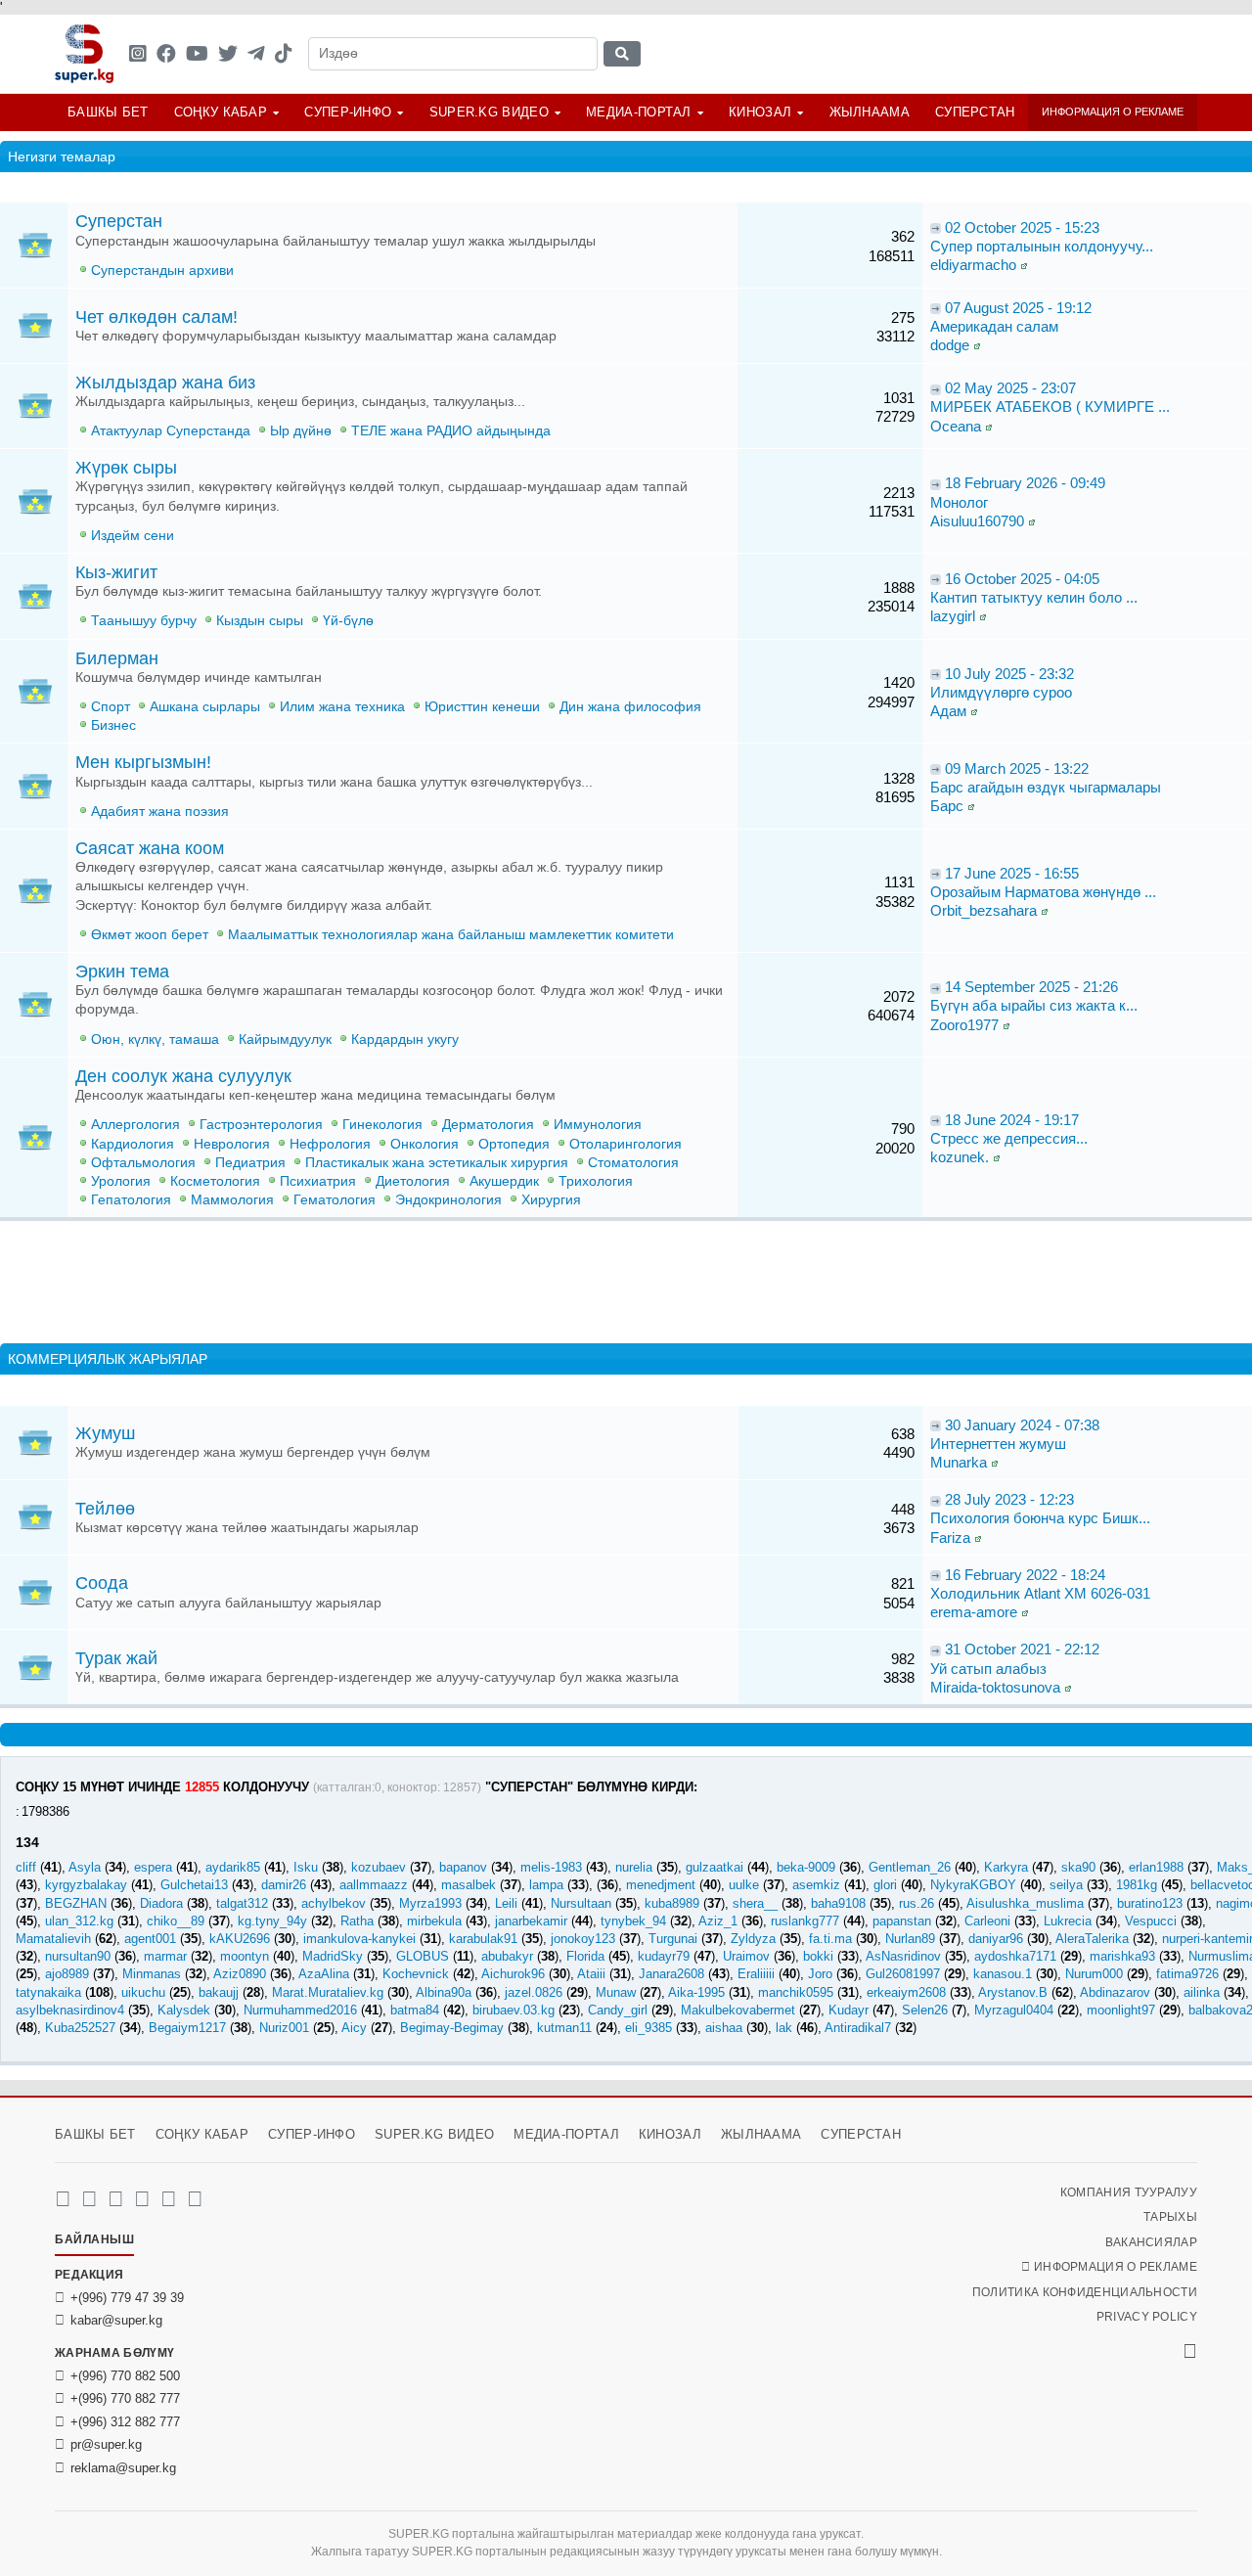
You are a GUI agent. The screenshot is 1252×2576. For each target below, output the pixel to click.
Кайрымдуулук (285, 1039)
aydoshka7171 (1015, 1956)
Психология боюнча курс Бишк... (1040, 1518)
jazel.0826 (534, 1992)
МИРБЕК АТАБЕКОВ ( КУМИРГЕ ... (1050, 407)
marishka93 (1122, 1956)
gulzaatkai (715, 1867)
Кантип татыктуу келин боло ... (1034, 597)
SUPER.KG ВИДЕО (489, 112)
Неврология (232, 1144)
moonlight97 (1121, 2010)
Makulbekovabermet (738, 2010)
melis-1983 (551, 1867)
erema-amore (974, 1612)
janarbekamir (531, 1921)
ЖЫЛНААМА (870, 112)
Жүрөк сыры (126, 468)
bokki (818, 1956)
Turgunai (673, 1939)
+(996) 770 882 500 (125, 2376)
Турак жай (116, 1658)
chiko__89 (176, 1921)
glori (885, 1885)
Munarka (959, 1462)
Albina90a (444, 1992)
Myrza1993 (430, 1903)
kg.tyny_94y (272, 1921)
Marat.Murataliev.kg (328, 1992)
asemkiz (816, 1885)
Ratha (357, 1921)
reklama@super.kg (123, 2468)
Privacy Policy (1147, 2317)
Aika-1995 (696, 1992)
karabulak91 (483, 1939)
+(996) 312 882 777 (125, 2422)
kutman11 (564, 2028)
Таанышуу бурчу (144, 621)
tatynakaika (48, 1992)
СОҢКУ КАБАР (221, 112)
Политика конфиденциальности (1085, 2292)
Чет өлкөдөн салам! (156, 317)
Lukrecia (1068, 1921)
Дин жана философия (630, 707)
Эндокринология (448, 1200)
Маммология (232, 1200)
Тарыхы (1170, 2217)
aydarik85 (233, 1867)
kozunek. (960, 1157)
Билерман (117, 658)
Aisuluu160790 (977, 521)
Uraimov (746, 1956)
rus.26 (917, 1903)
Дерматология (488, 1125)
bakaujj (219, 1992)
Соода (102, 1583)
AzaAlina (324, 1974)
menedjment (661, 1885)
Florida (585, 1956)
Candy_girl (618, 2010)
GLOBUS (423, 1956)
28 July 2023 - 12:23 (1009, 1499)
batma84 (415, 2010)
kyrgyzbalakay (86, 1885)
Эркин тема (122, 972)
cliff (26, 1867)
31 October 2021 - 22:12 (1022, 1649)
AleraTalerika (1092, 1939)
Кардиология (133, 1144)
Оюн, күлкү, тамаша (155, 1039)
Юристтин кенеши (482, 707)
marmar (165, 1956)
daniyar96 (996, 1939)
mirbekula (434, 1921)
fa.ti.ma (830, 1939)
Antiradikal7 (858, 2028)
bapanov (463, 1867)
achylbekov (334, 1903)
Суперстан (975, 112)
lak (784, 2028)
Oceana (956, 426)
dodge (950, 345)
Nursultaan (581, 1903)
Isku (306, 1867)
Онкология (425, 1144)
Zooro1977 (964, 1025)
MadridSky (333, 1956)
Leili (506, 1903)
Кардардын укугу (405, 1039)
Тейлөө (105, 1509)
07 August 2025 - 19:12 (1018, 308)
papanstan (902, 1921)
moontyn (245, 1956)
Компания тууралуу (1129, 2192)
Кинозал (760, 112)
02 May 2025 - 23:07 (1010, 388)
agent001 (150, 1939)
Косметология (215, 1181)
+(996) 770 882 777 (125, 2398)
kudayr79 (664, 1956)
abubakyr (507, 1956)
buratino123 (1150, 1903)
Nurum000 (1094, 1974)
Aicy (354, 2028)
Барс (947, 806)
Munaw (616, 1992)
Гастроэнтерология (261, 1125)
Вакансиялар (1151, 2242)
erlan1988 (1156, 1867)
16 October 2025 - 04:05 (1022, 579)
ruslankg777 (805, 1921)
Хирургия (551, 1200)
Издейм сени (133, 536)
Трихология (596, 1181)
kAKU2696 (240, 1939)
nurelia (634, 1867)
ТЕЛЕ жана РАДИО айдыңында (451, 431)
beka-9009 (806, 1867)
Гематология (335, 1200)
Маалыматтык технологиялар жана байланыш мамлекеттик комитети (451, 935)
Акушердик (504, 1181)
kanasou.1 (1003, 1974)
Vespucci (1151, 1921)
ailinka (1202, 1992)
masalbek (469, 1885)
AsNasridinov (903, 1956)
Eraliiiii (756, 1974)
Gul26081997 (903, 1974)
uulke (744, 1885)
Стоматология (633, 1163)
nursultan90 (78, 1956)
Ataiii (591, 1974)
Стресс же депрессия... (1009, 1138)
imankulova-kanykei (359, 1939)
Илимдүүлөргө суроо (1001, 692)
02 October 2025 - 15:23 (1022, 227)
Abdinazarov (1115, 1992)
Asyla (85, 1867)
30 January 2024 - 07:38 (1022, 1425)
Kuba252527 (80, 2028)
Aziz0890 (240, 1974)
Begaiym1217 (187, 2028)
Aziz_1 (718, 1921)
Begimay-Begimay (452, 2028)
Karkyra (1006, 1867)
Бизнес (113, 725)
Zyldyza (753, 1939)
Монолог (959, 502)
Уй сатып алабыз (988, 1669)
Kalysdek (184, 2010)
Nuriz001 (284, 2028)
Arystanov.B (1013, 1992)
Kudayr (849, 2010)
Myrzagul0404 (1014, 2010)
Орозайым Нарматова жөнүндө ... (1043, 892)
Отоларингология (626, 1144)
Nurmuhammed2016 (300, 2010)
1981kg (1137, 1885)
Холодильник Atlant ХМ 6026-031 (1040, 1593)
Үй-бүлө (348, 621)
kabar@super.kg (116, 2320)
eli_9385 (648, 2028)
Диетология (413, 1181)
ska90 (1078, 1867)
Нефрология (330, 1144)
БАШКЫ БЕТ (108, 112)
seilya (1066, 1885)
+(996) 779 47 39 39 (127, 2298)
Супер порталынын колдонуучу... (1042, 246)
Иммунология (598, 1125)
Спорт (111, 707)
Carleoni (987, 1921)
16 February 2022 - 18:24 (1025, 1575)
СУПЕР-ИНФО (348, 112)
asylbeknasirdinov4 (70, 2010)
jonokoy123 (583, 1939)
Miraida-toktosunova (995, 1687)
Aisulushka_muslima (1025, 1903)
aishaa (724, 2028)
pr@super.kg (106, 2444)
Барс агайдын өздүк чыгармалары (1046, 787)
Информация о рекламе (1113, 112)
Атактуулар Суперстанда (171, 431)
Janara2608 (671, 1974)
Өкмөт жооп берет (150, 935)
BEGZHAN (76, 1903)
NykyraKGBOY (973, 1885)
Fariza (950, 1537)
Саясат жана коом (150, 848)
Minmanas (152, 1974)
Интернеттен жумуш (998, 1444)
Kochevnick (416, 1974)
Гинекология (382, 1125)
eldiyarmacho (973, 265)
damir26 (284, 1885)
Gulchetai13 (194, 1885)
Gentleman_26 (910, 1867)
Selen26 (925, 2010)
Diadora (161, 1903)
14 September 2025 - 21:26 (1031, 987)
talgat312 (242, 1903)
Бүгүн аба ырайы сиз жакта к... (1034, 1005)
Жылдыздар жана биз (165, 383)
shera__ (755, 1903)
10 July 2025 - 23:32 (1009, 674)
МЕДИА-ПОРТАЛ (639, 112)
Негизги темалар (62, 157)
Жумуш (105, 1433)
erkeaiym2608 (906, 1992)
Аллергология (135, 1125)
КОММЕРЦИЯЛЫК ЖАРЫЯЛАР (108, 1359)
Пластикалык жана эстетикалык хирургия (437, 1163)
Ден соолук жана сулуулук (183, 1076)
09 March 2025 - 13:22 (1017, 768)
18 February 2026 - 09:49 (1025, 483)
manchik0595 (796, 1992)
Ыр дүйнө (301, 431)
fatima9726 (1187, 1974)
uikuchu (143, 1992)
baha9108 (838, 1903)
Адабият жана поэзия (160, 812)
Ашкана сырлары (205, 707)
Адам (948, 711)
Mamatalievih (53, 1939)
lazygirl (953, 616)
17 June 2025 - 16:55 (1012, 873)
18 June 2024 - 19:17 (1012, 1120)
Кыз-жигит (116, 572)
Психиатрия (318, 1181)
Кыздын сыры (260, 621)
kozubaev (379, 1867)
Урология (121, 1181)
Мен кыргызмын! (143, 762)
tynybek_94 (633, 1921)
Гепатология (131, 1200)
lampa (546, 1885)
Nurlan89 (910, 1939)
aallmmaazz (374, 1885)
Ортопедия (514, 1144)
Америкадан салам (994, 326)
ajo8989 (67, 1974)
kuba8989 (672, 1903)
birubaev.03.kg (514, 2010)
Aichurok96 (513, 1974)
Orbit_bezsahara (984, 910)
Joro (820, 1974)
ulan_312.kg (79, 1921)
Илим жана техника (342, 707)
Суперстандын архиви (162, 271)
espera (153, 1867)
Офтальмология (143, 1163)
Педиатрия (250, 1163)
